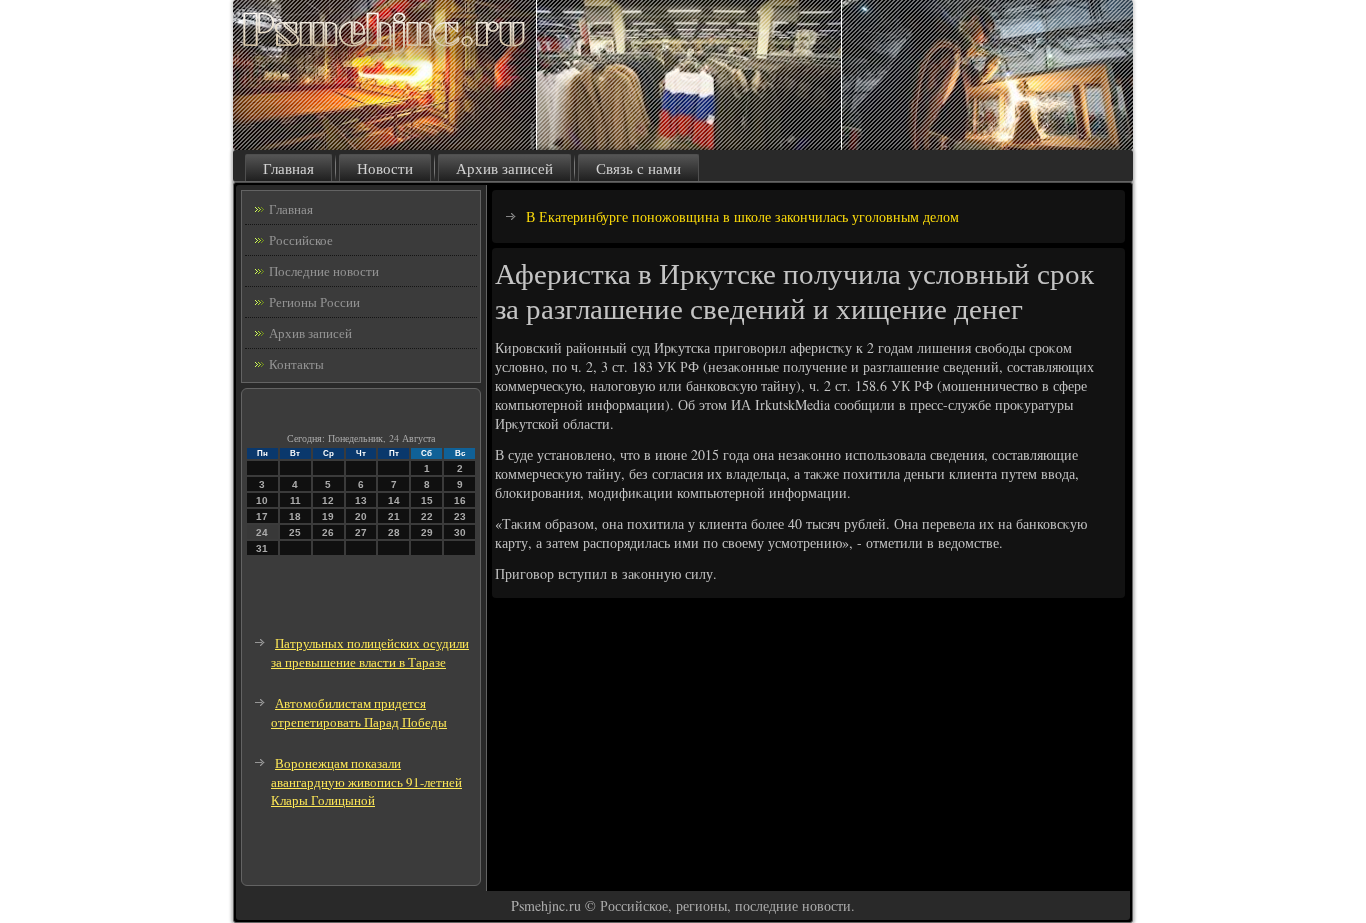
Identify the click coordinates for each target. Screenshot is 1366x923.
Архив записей (504, 168)
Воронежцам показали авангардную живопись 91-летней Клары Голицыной (366, 781)
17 (262, 516)
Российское (301, 240)
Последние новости (324, 271)
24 (262, 532)
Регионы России (314, 302)
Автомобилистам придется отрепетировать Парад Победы (359, 712)
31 (262, 548)
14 (394, 500)
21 (394, 516)
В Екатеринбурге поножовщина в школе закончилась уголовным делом (742, 216)
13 (361, 500)
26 (328, 532)
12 (328, 500)
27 (361, 532)
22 (427, 516)
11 (295, 500)
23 (460, 516)
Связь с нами (638, 168)
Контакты (296, 364)
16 (460, 500)
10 (262, 500)
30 (460, 532)
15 (427, 500)
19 (328, 516)
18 (295, 516)
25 (295, 532)
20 (361, 516)
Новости (385, 168)
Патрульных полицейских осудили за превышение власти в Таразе (370, 652)
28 (394, 532)
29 (427, 532)
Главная (288, 168)
